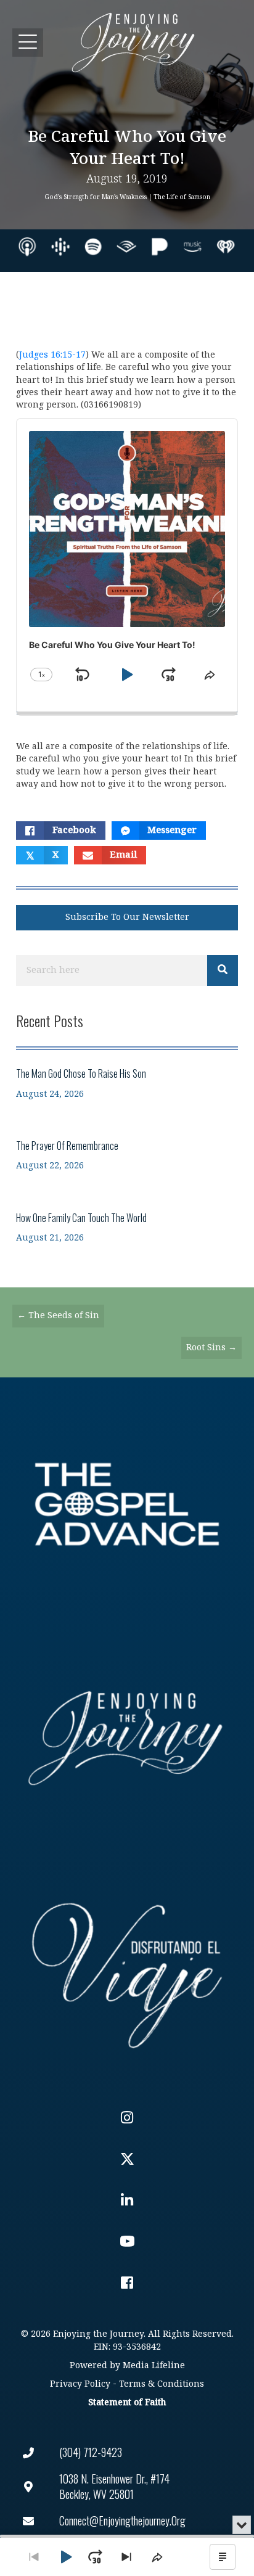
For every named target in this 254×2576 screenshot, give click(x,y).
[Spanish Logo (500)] (127, 1972)
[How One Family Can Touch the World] (127, 1227)
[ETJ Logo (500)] (127, 1738)
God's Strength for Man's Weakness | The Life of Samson (127, 197)
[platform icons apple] (27, 247)
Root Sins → (211, 1347)
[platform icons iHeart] (226, 247)
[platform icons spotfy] (93, 247)
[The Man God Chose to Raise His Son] (127, 1083)
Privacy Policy (80, 2384)
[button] (28, 42)
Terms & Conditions (162, 2384)
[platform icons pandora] (160, 247)
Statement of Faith (127, 2402)
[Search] (223, 970)
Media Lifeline (154, 2365)
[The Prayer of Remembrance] (127, 1155)
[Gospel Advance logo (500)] (127, 1504)
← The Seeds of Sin (58, 1315)
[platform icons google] (60, 247)
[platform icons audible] (126, 247)
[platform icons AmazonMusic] (192, 247)
